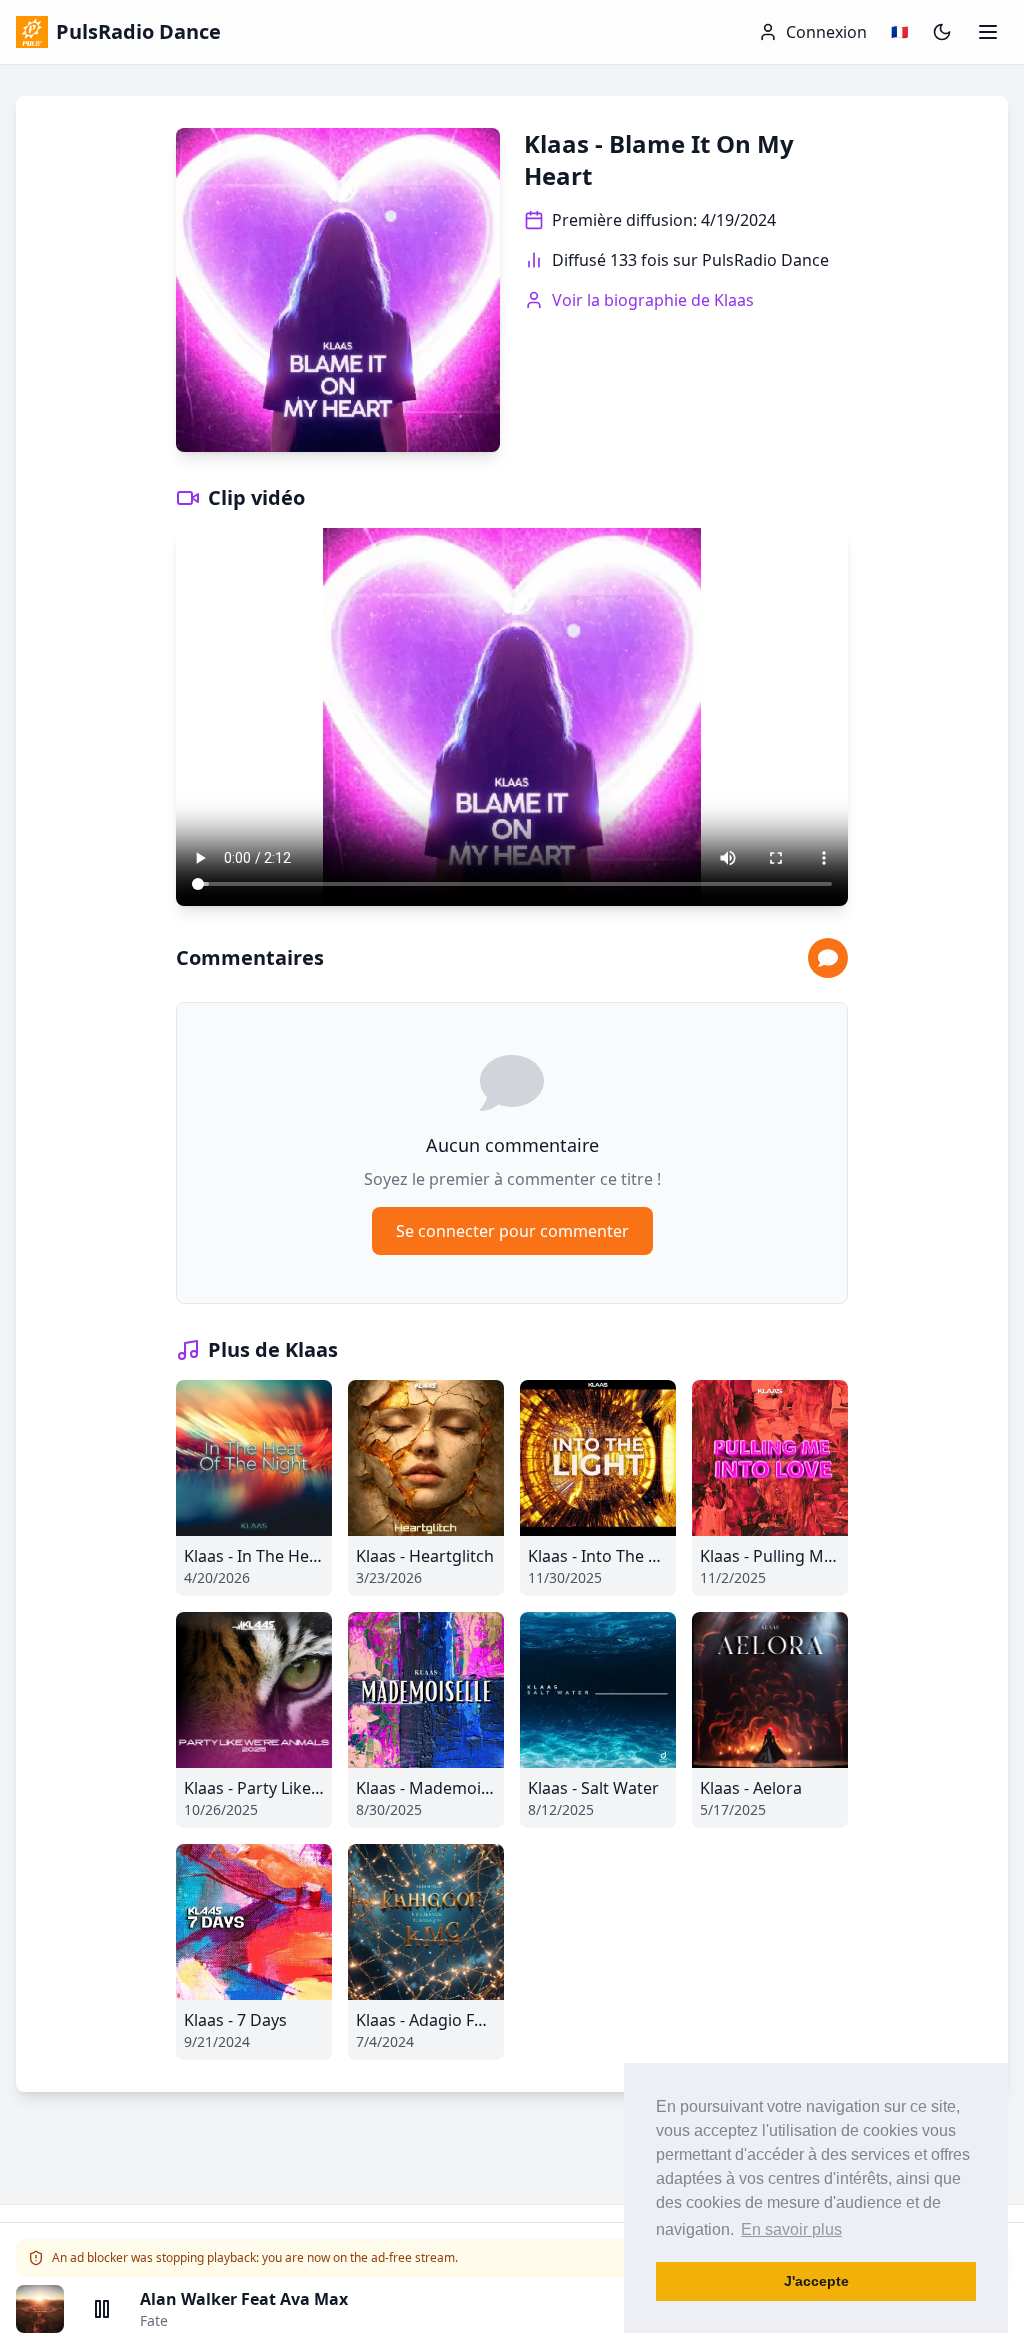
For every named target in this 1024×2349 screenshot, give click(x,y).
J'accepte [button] (816, 2281)
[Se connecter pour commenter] (828, 958)
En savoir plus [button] (791, 2229)
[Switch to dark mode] (942, 32)
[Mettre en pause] (102, 2309)
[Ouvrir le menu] (988, 32)
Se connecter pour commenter (512, 1231)
